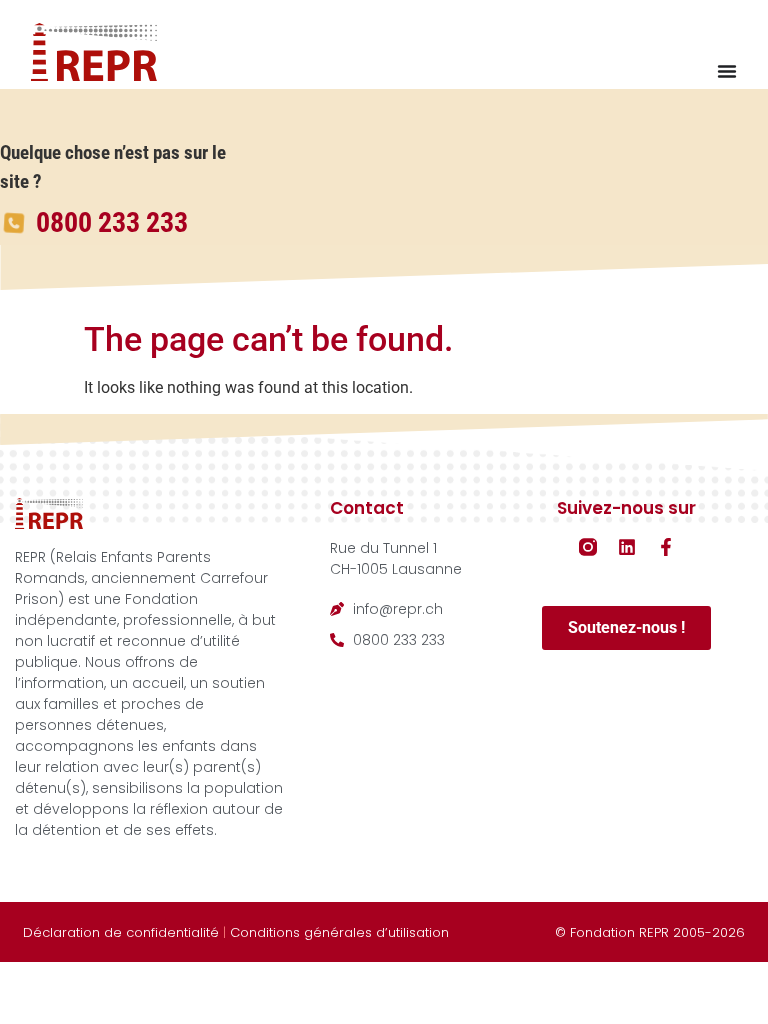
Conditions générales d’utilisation (339, 932)
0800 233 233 (112, 222)
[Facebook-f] (666, 547)
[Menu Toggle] (727, 71)
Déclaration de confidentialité (121, 932)
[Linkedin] (627, 547)
